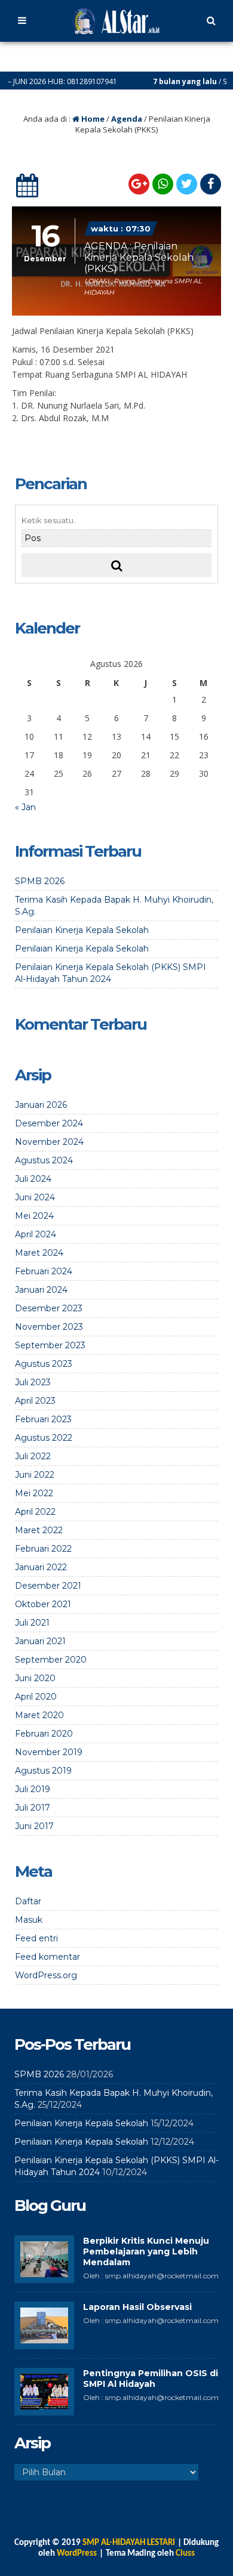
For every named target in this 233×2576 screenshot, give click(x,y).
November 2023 (49, 1327)
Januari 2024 (41, 1290)
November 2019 (49, 1752)
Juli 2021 (32, 1623)
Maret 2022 (39, 1530)
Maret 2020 (39, 1715)
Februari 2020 (44, 1734)
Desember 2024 (49, 1123)
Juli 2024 (33, 1179)
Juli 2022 (33, 1456)
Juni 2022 (35, 1475)
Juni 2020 (35, 1678)
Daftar (28, 1901)
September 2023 (50, 1345)
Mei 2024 (34, 1216)
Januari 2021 (40, 1641)
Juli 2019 (33, 1789)
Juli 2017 (33, 1808)
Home (92, 119)
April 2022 (35, 1512)
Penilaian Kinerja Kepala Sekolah (82, 930)
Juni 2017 (34, 1826)
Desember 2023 (49, 1308)
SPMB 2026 (40, 881)
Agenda (127, 119)
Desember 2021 (48, 1586)
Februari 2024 (44, 1271)
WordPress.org (46, 1975)
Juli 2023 (33, 1382)
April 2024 (36, 1234)
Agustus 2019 (43, 1771)
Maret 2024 (39, 1253)
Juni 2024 (35, 1197)
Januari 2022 (41, 1567)
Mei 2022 (34, 1493)
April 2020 (36, 1697)
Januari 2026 (41, 1105)
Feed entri (36, 1938)
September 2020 (51, 1660)
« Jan (25, 807)
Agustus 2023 (44, 1364)
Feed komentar (47, 1957)
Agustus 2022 (44, 1438)
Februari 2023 (43, 1419)
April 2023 (35, 1401)
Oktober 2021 (43, 1604)
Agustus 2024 (44, 1160)
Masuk (29, 1920)
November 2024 (49, 1142)
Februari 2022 (43, 1549)
